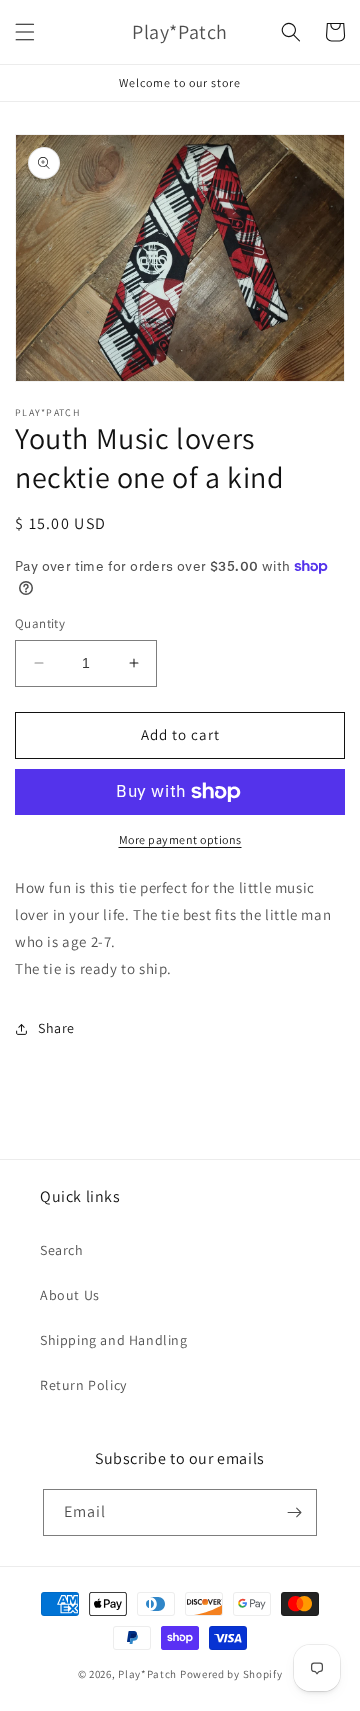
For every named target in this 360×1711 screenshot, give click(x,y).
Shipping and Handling (114, 1340)
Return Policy (83, 1385)
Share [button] (56, 1028)
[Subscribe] (294, 1512)
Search (62, 1250)
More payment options (180, 839)
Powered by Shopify (231, 1674)
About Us (70, 1295)
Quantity (40, 623)
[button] (25, 32)
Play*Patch (147, 1674)
